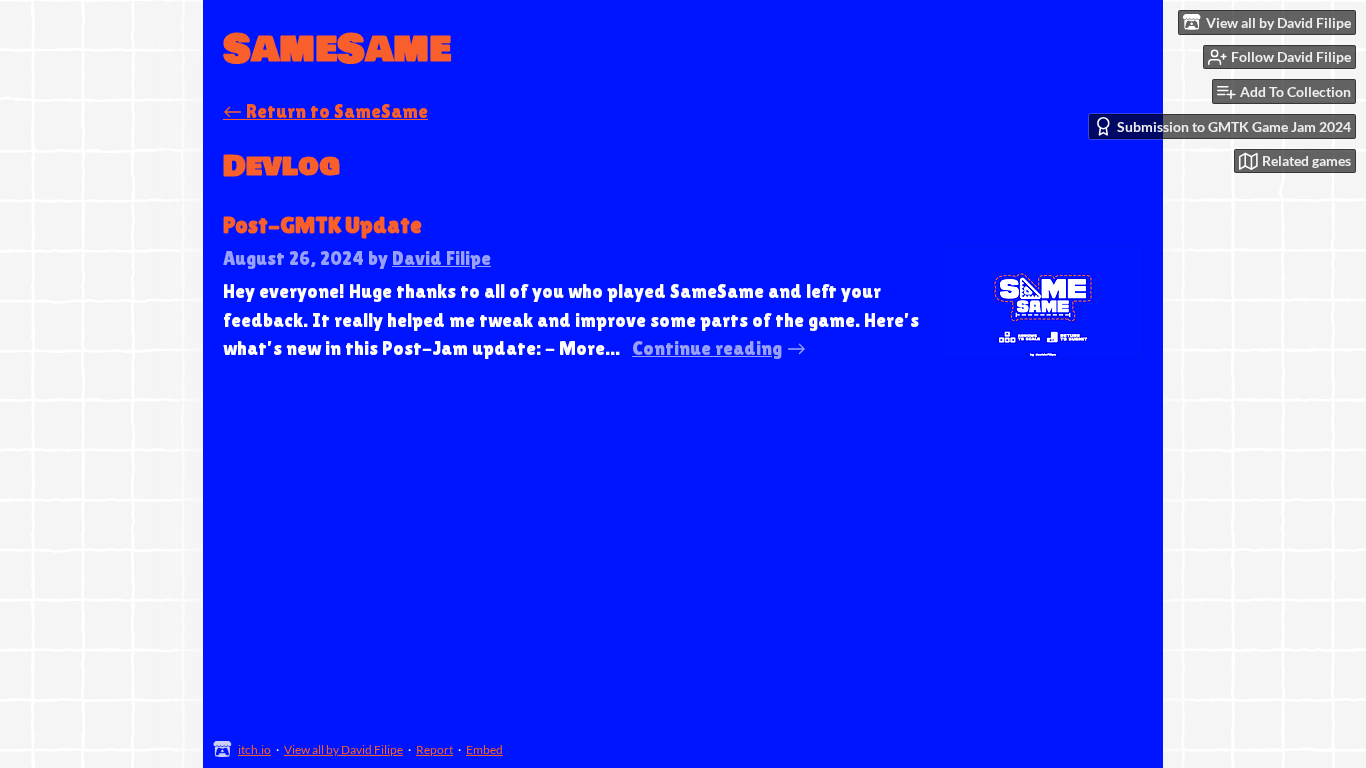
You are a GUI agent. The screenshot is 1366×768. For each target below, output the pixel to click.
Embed (484, 749)
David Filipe (441, 258)
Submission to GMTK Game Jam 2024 (1234, 126)
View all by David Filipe (343, 749)
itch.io (254, 749)
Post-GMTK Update (322, 225)
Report (434, 749)
